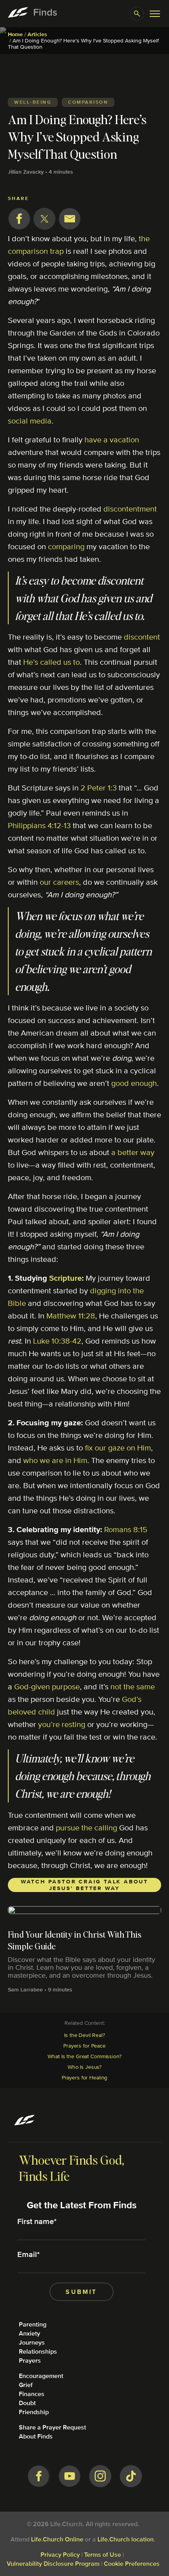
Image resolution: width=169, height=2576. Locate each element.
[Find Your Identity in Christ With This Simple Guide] (84, 1952)
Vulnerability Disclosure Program (53, 2564)
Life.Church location (126, 2539)
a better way (133, 1152)
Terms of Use (103, 2555)
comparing (66, 546)
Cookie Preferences (132, 2564)
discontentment (130, 509)
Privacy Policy (60, 2555)
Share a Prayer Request (52, 2427)
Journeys (32, 2342)
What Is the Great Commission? (84, 2056)
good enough (134, 1083)
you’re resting (62, 1724)
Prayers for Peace (84, 2046)
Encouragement (41, 2376)
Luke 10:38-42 (57, 1341)
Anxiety (29, 2333)
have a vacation (112, 439)
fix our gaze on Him (118, 1448)
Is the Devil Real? (84, 2035)
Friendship (34, 2412)
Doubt (27, 2403)
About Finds (36, 2436)
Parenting (33, 2324)
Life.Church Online (57, 2539)
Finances (32, 2394)
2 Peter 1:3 (99, 787)
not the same (133, 1686)
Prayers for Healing (85, 2077)
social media (30, 421)
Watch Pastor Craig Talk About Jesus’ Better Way (84, 1885)
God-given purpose (47, 1686)
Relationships (38, 2351)
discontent (142, 637)
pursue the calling (86, 1827)
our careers (59, 882)
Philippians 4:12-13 (39, 825)
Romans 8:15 (126, 1529)
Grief (26, 2385)
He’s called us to (51, 662)
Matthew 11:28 (71, 1316)
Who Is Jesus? (84, 2067)
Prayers (30, 2361)
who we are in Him (55, 1460)
